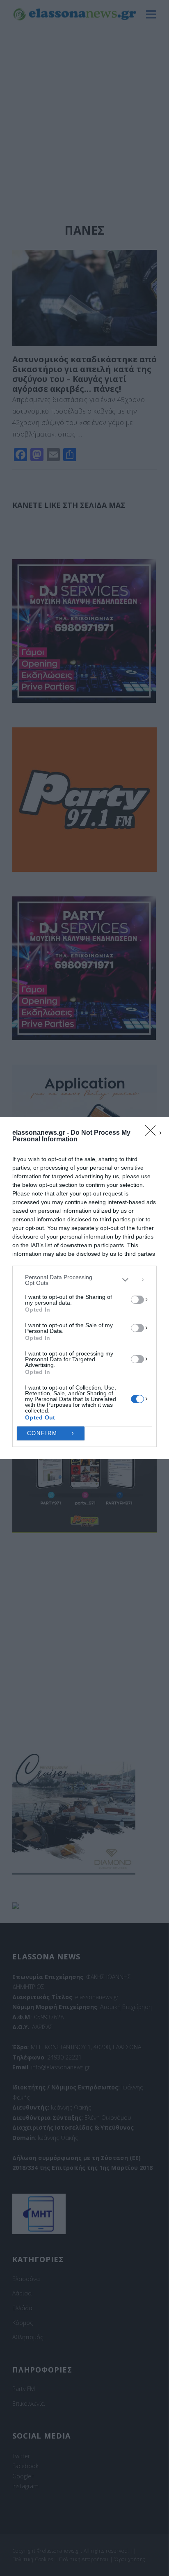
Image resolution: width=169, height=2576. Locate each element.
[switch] (137, 1300)
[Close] (153, 1133)
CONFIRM (42, 1433)
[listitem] (84, 1280)
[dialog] (84, 1288)
